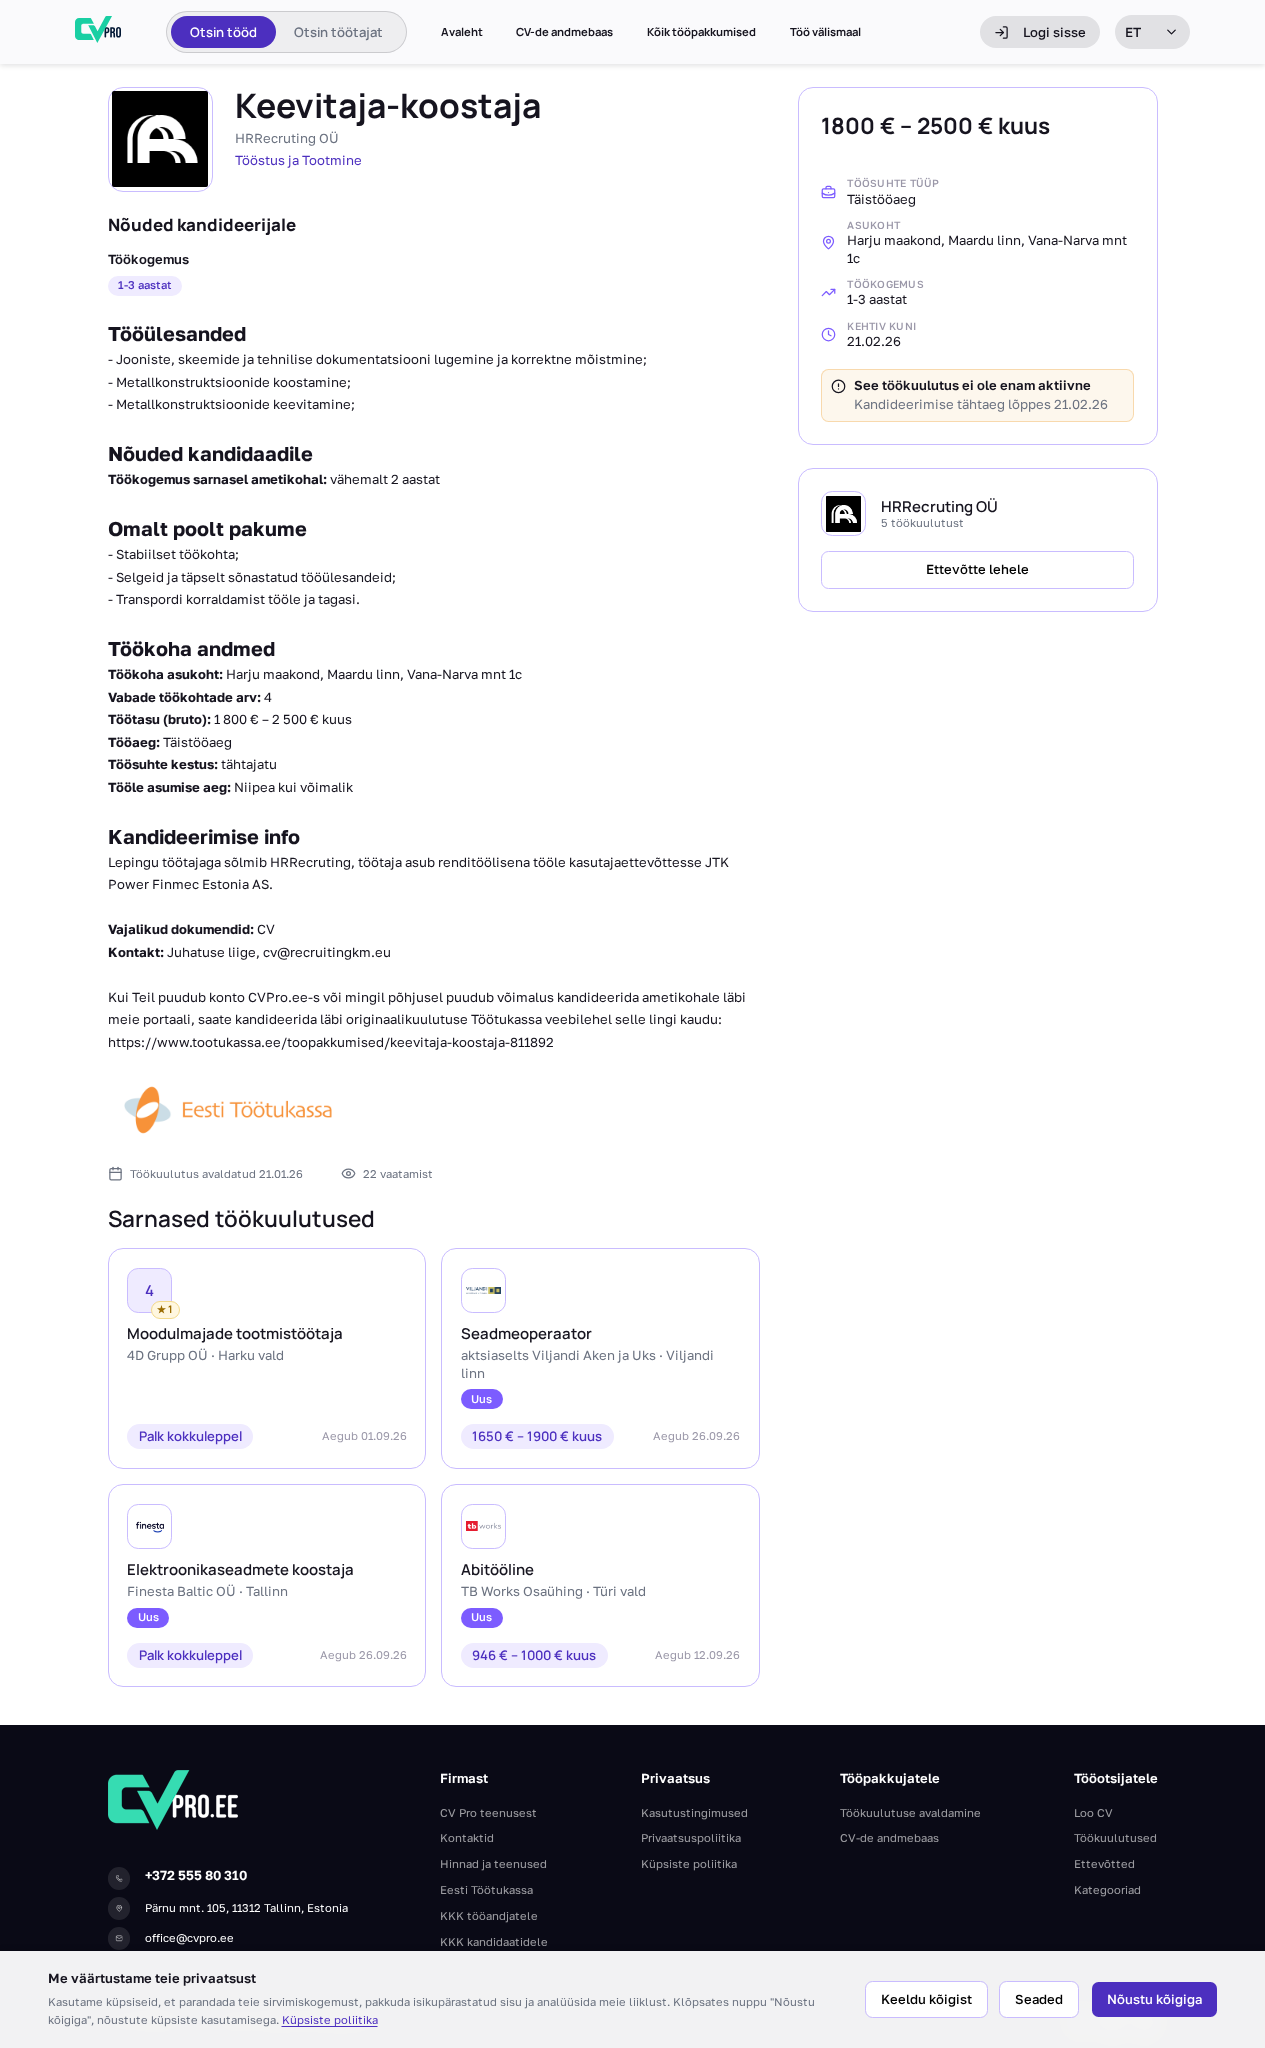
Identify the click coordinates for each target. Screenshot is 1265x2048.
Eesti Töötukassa (486, 1889)
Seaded (1039, 1999)
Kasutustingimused (694, 1812)
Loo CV (1093, 1812)
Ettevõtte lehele (977, 569)
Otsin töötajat (338, 32)
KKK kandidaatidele (494, 1941)
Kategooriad (1107, 1889)
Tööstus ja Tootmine (298, 160)
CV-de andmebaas (564, 32)
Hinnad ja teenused (493, 1863)
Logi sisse (1054, 32)
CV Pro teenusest (488, 1812)
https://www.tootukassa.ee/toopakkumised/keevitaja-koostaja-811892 (331, 1042)
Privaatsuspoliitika (691, 1837)
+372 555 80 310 (196, 1875)
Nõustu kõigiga (1154, 1999)
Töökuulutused (1115, 1837)
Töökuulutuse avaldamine (910, 1812)
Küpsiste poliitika (330, 2019)
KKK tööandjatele (489, 1915)
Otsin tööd (223, 32)
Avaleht (462, 32)
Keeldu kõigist (926, 1999)
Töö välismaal (825, 32)
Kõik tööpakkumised (701, 32)
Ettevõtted (1104, 1863)
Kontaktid (467, 1837)
